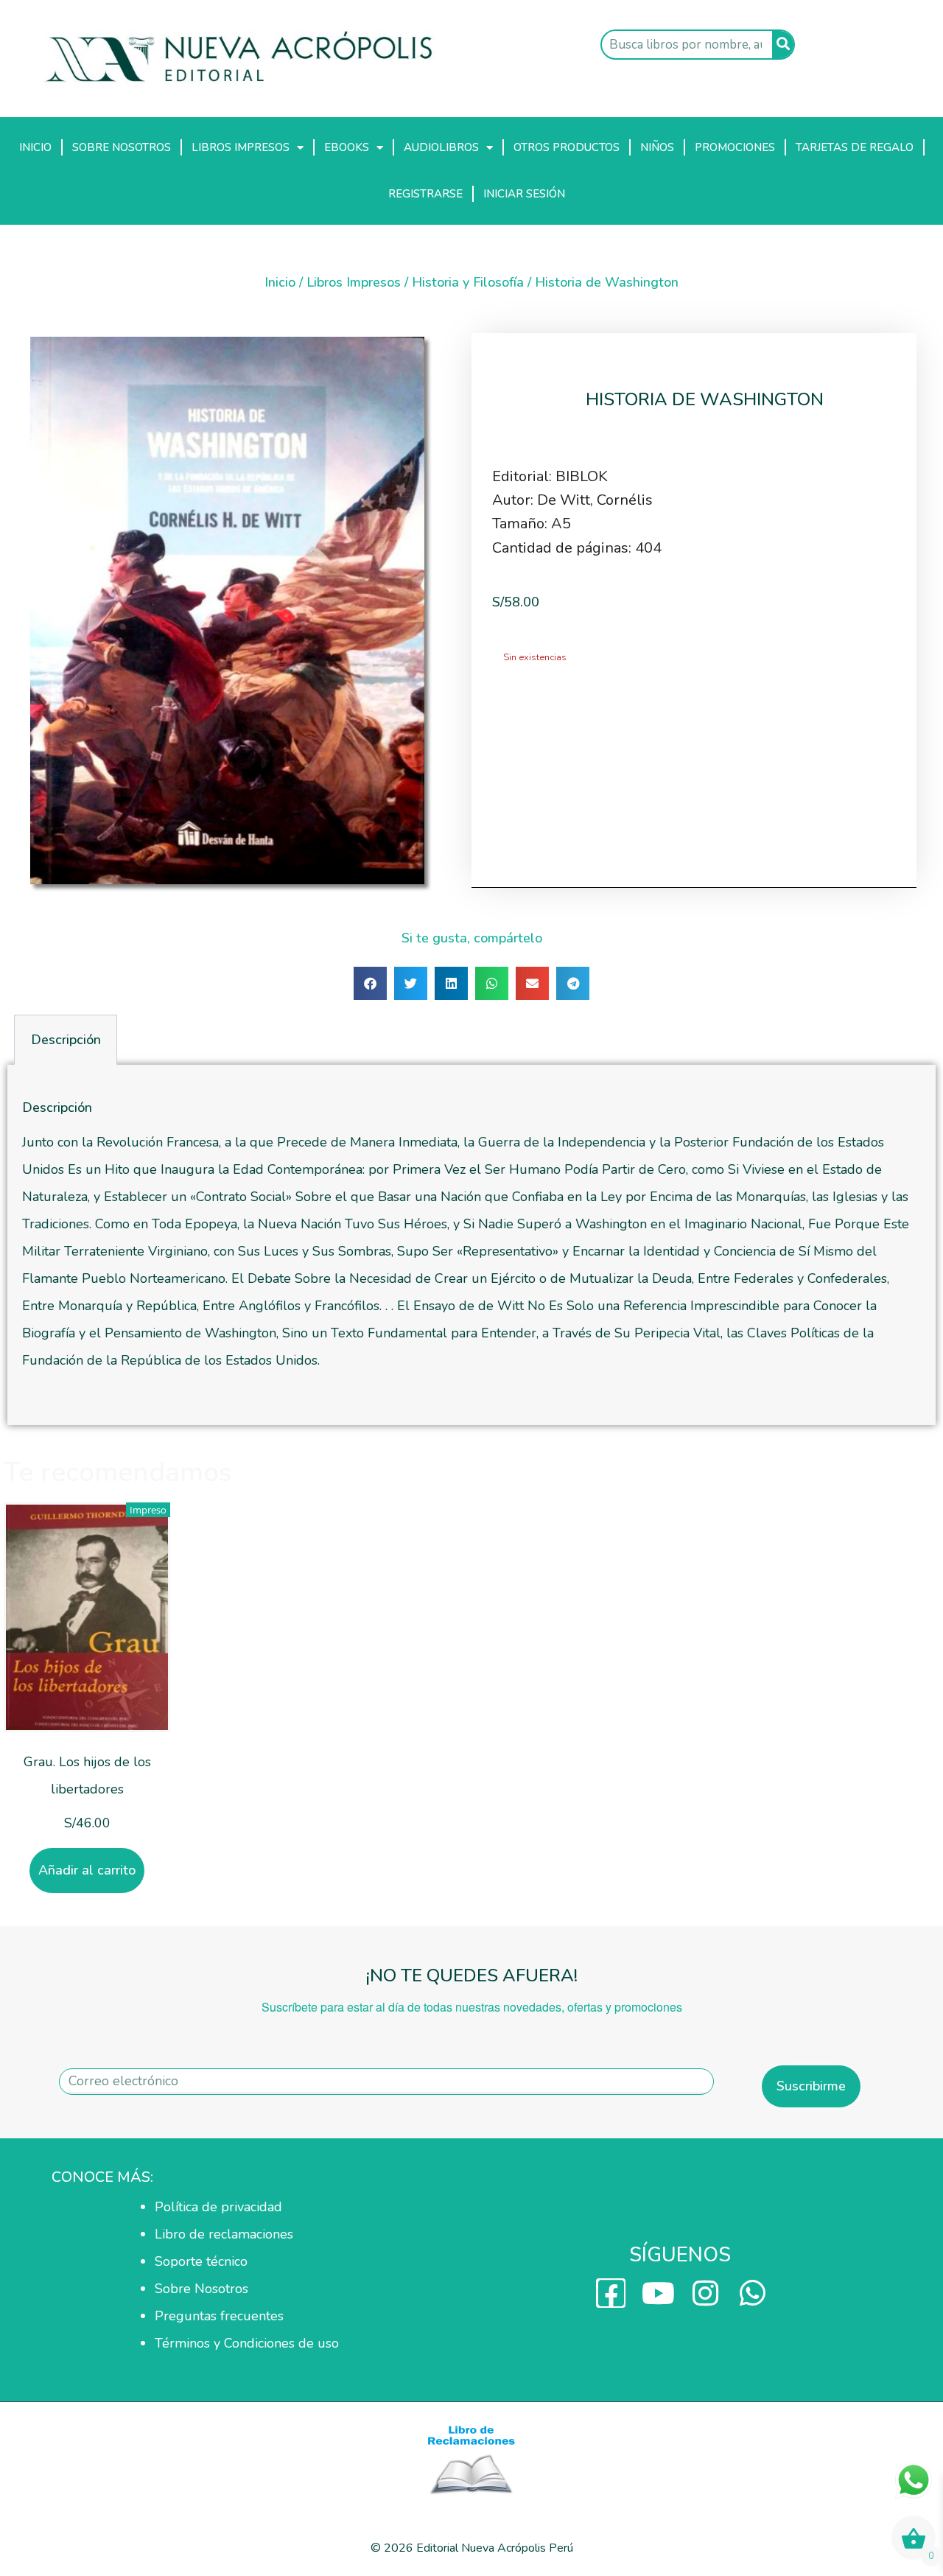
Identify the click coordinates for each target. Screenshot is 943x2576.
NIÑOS (657, 147)
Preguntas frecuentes (219, 2316)
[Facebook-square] (611, 2293)
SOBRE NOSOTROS (122, 147)
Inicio (280, 282)
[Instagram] (705, 2293)
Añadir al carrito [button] (87, 1870)
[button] (370, 983)
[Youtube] (658, 2293)
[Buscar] (783, 45)
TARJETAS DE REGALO (855, 147)
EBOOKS (347, 147)
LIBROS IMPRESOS (241, 147)
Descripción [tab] (66, 1040)
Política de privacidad (218, 2207)
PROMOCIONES (735, 147)
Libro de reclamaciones (224, 2234)
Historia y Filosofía (468, 282)
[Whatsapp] (752, 2293)
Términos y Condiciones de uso (247, 2343)
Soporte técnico (201, 2261)
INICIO (35, 147)
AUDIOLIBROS (441, 147)
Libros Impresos (354, 282)
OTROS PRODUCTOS (567, 147)
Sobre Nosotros (201, 2289)
